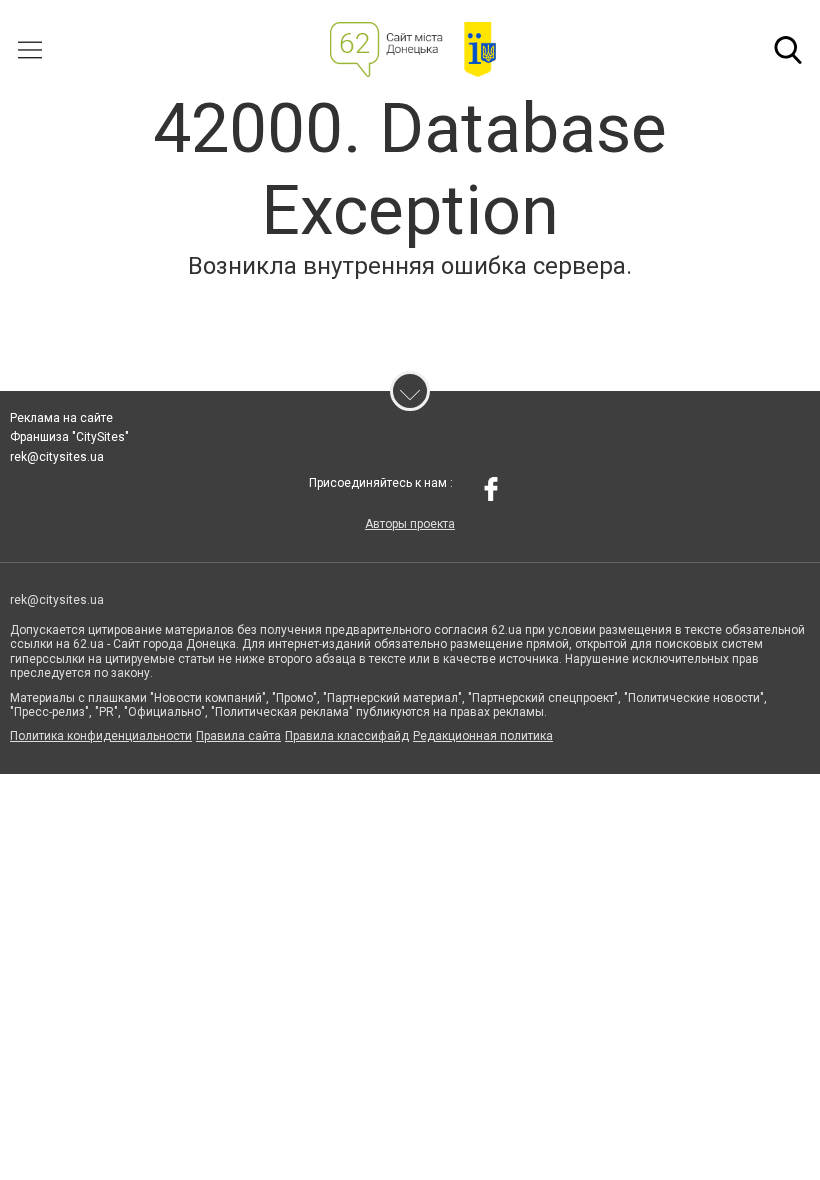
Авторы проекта (410, 524)
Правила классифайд (347, 736)
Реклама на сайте (61, 418)
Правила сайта (238, 736)
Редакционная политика (483, 736)
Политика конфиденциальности (101, 736)
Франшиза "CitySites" (69, 437)
